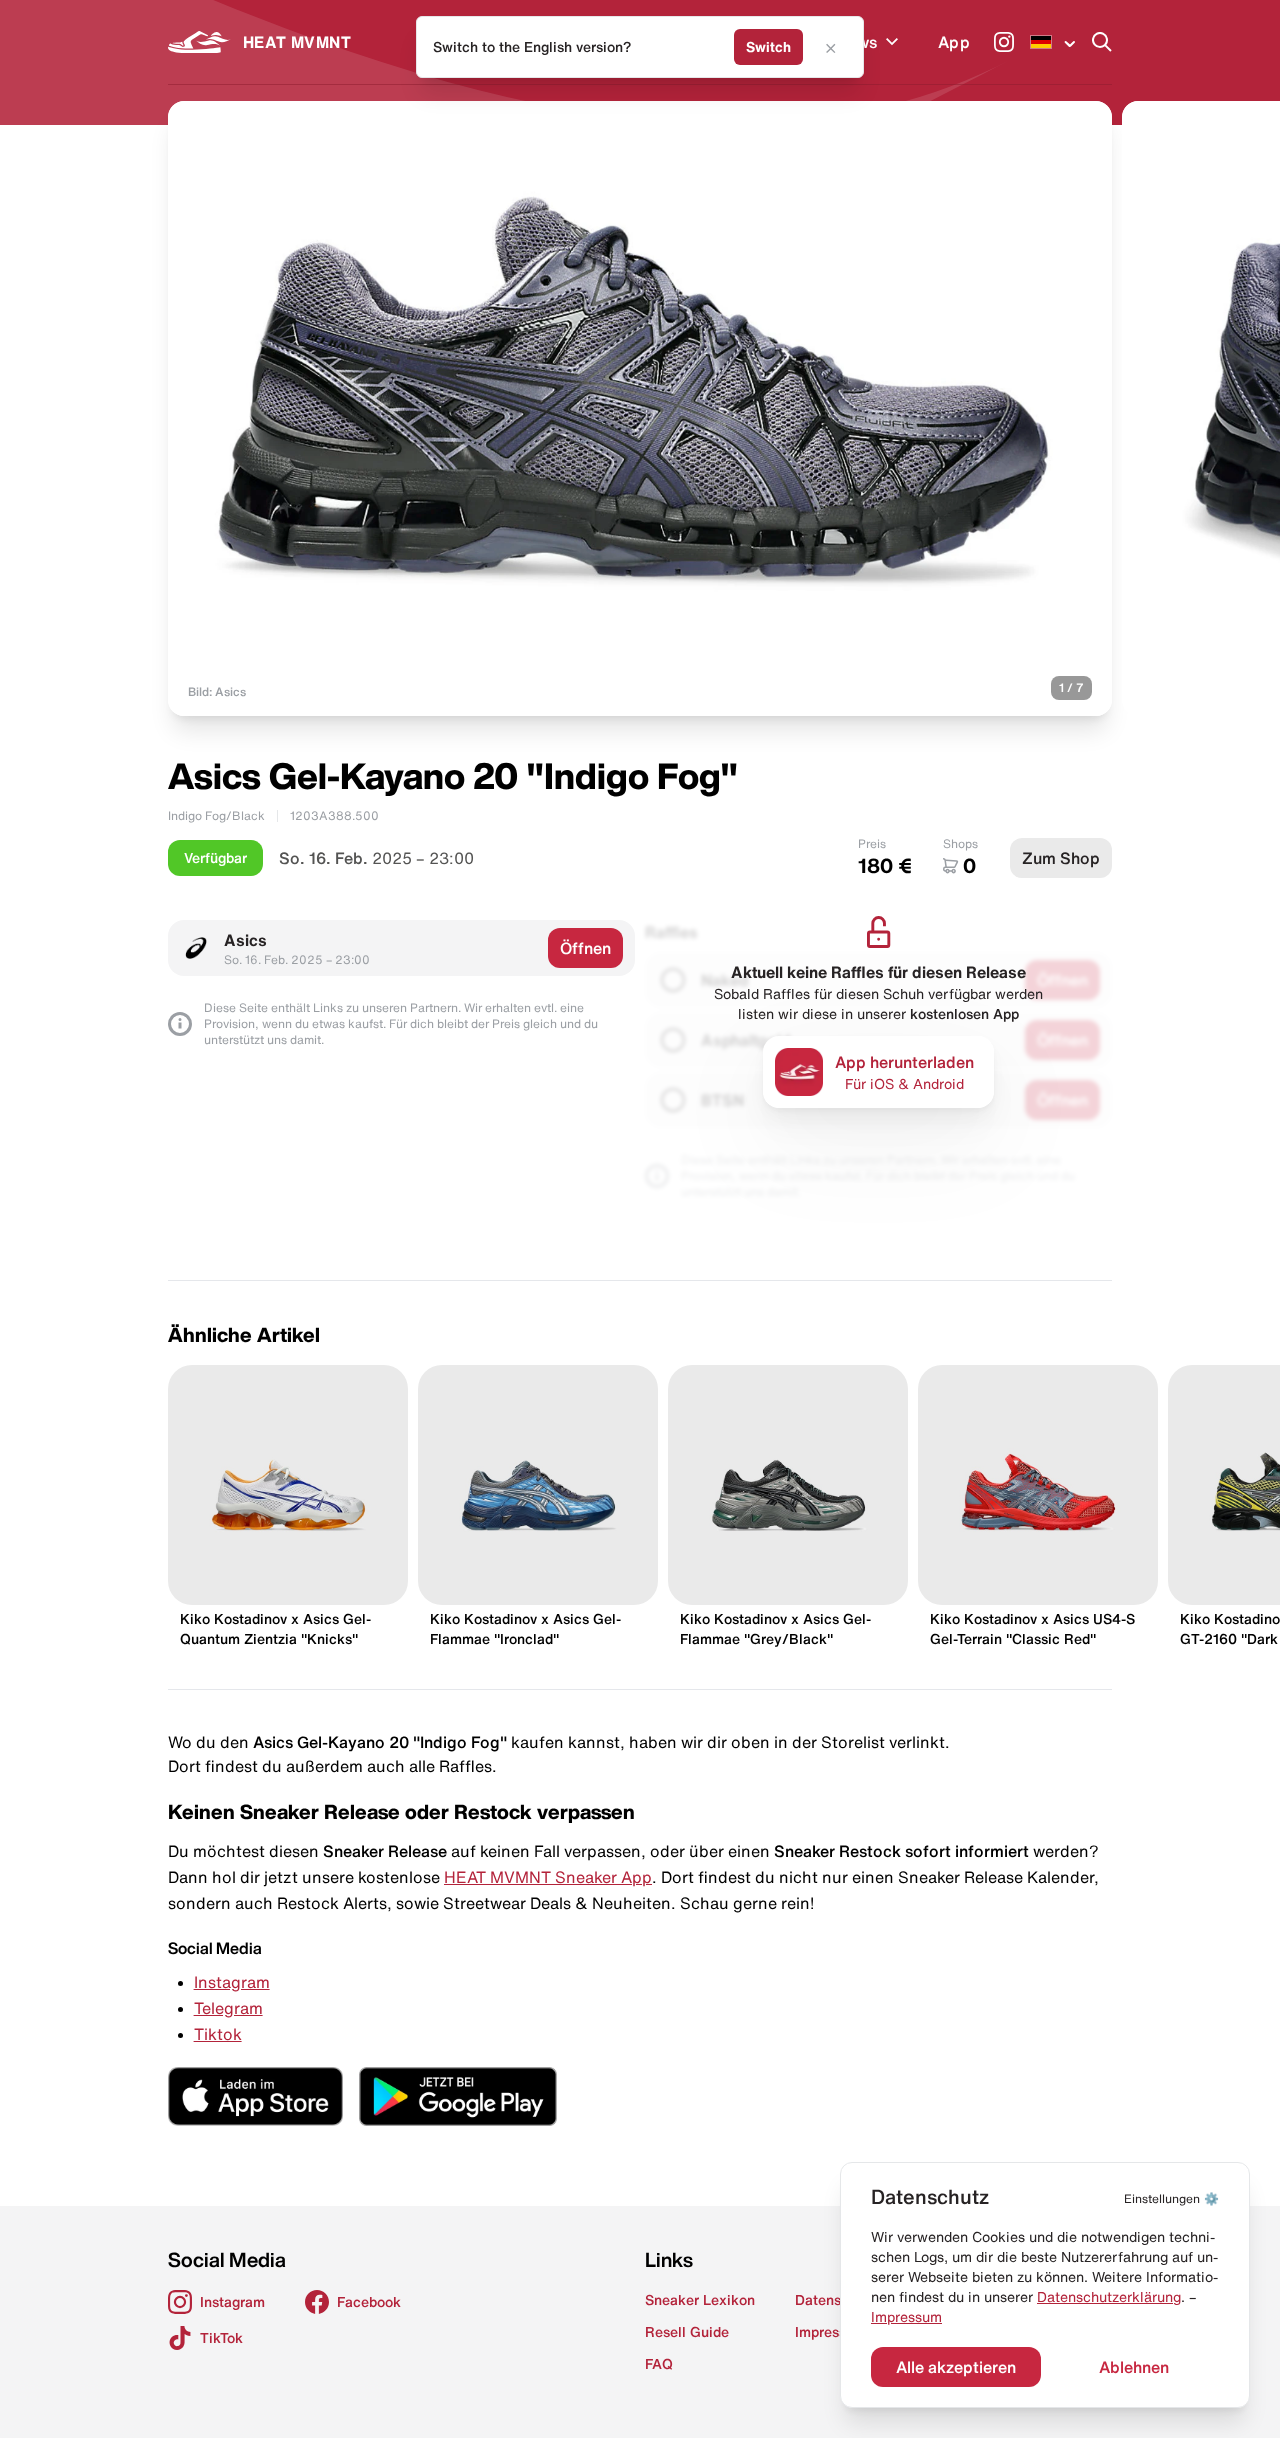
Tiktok (218, 2034)
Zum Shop (1061, 858)
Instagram (232, 1982)
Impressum (906, 2317)
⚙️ (1171, 2198)
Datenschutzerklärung (1109, 2297)
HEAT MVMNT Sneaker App (548, 1877)
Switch (768, 47)
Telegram (228, 2008)
